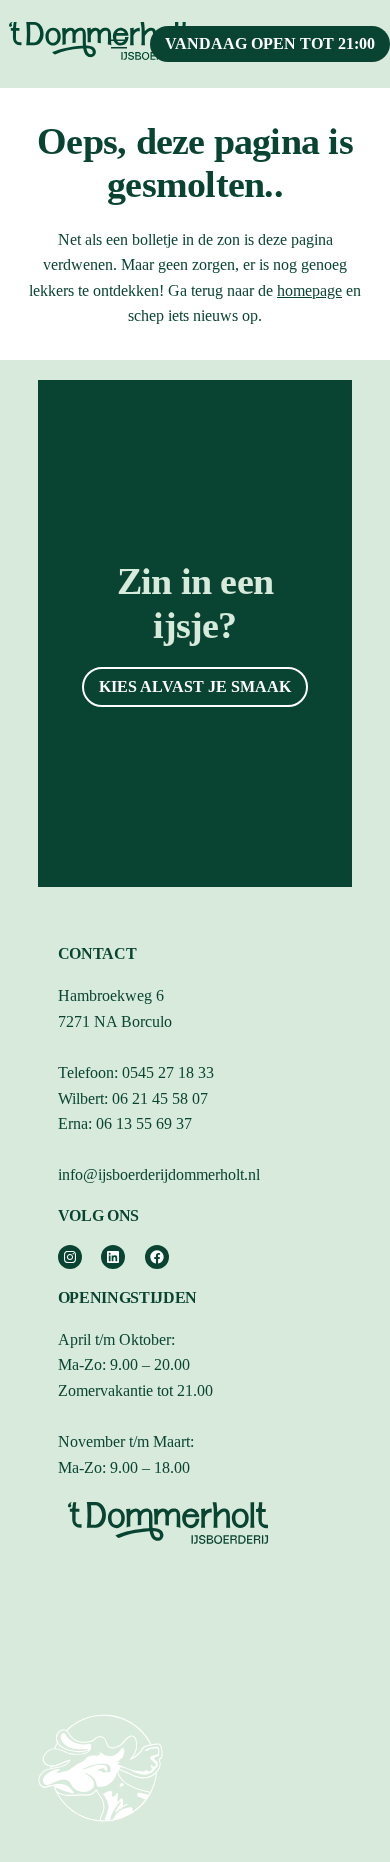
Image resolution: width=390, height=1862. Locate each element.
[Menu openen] (119, 44)
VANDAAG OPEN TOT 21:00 (270, 43)
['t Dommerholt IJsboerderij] (100, 1828)
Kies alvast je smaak (195, 686)
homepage (309, 290)
